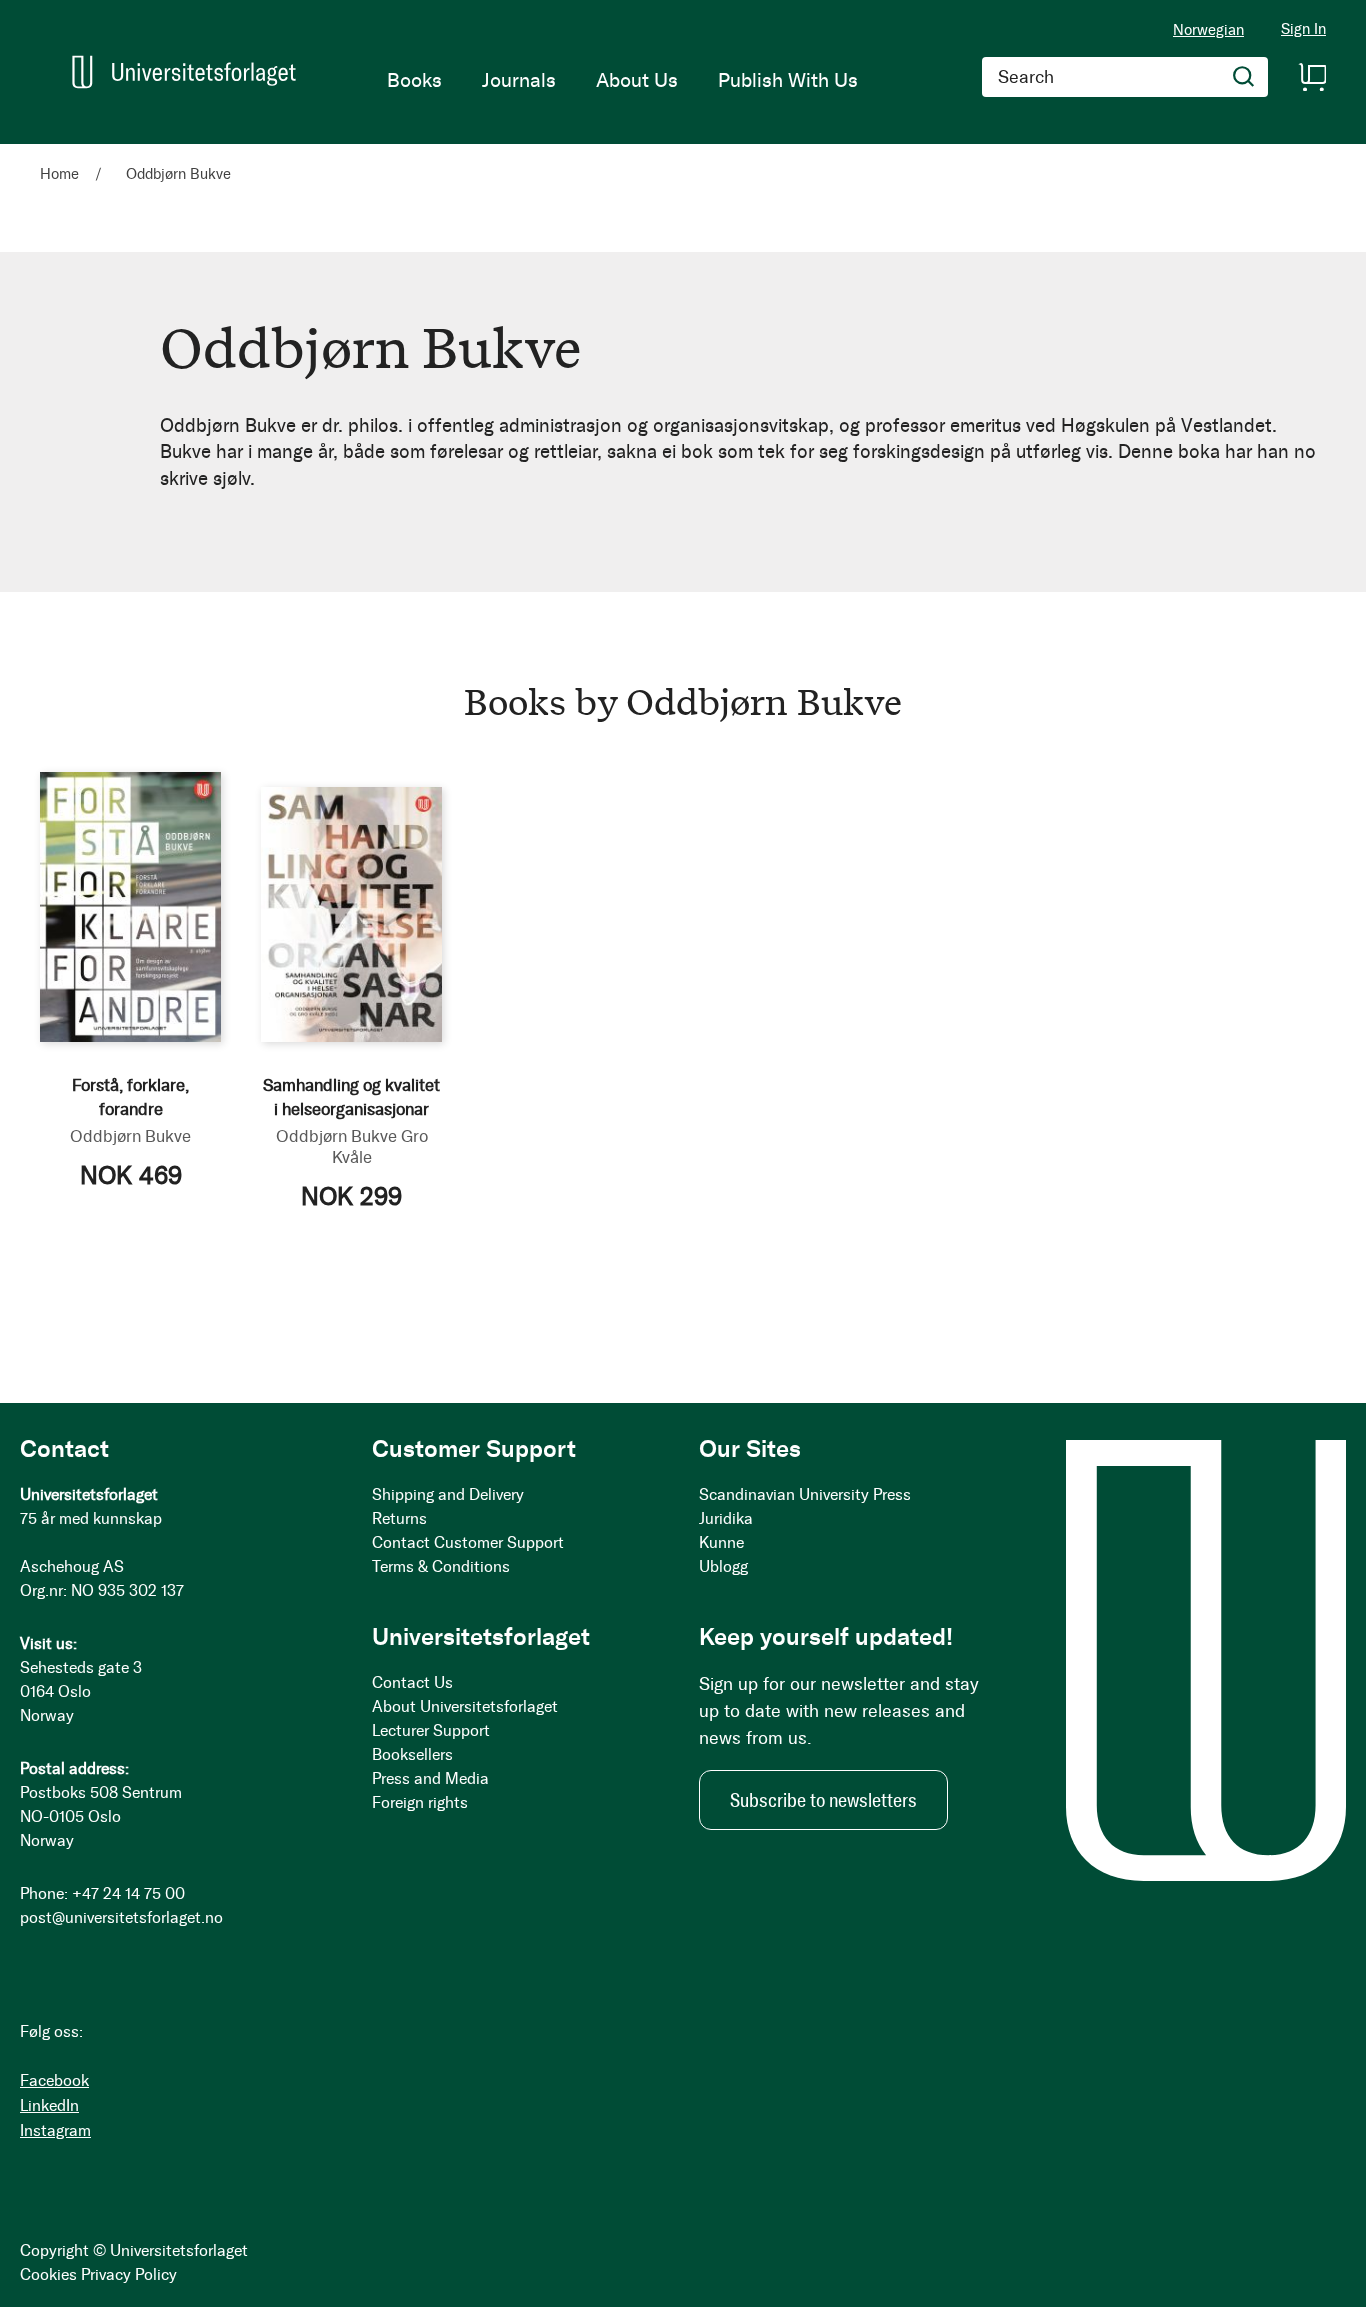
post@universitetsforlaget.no (121, 1917)
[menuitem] (414, 80)
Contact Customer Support (468, 1542)
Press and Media (430, 1778)
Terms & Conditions (441, 1566)
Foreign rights (420, 1802)
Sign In (1303, 29)
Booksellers (412, 1754)
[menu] (622, 80)
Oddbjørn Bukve (130, 1136)
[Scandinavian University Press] (184, 71)
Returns (399, 1518)
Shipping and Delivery (448, 1494)
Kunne (721, 1542)
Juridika (726, 1518)
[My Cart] (1312, 77)
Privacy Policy (129, 2274)
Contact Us (412, 1682)
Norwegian (1208, 30)
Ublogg (723, 1566)
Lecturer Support (431, 1730)
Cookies (48, 2274)
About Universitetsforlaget (465, 1706)
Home (61, 174)
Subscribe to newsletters (823, 1800)
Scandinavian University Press (805, 1494)
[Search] (1244, 77)
